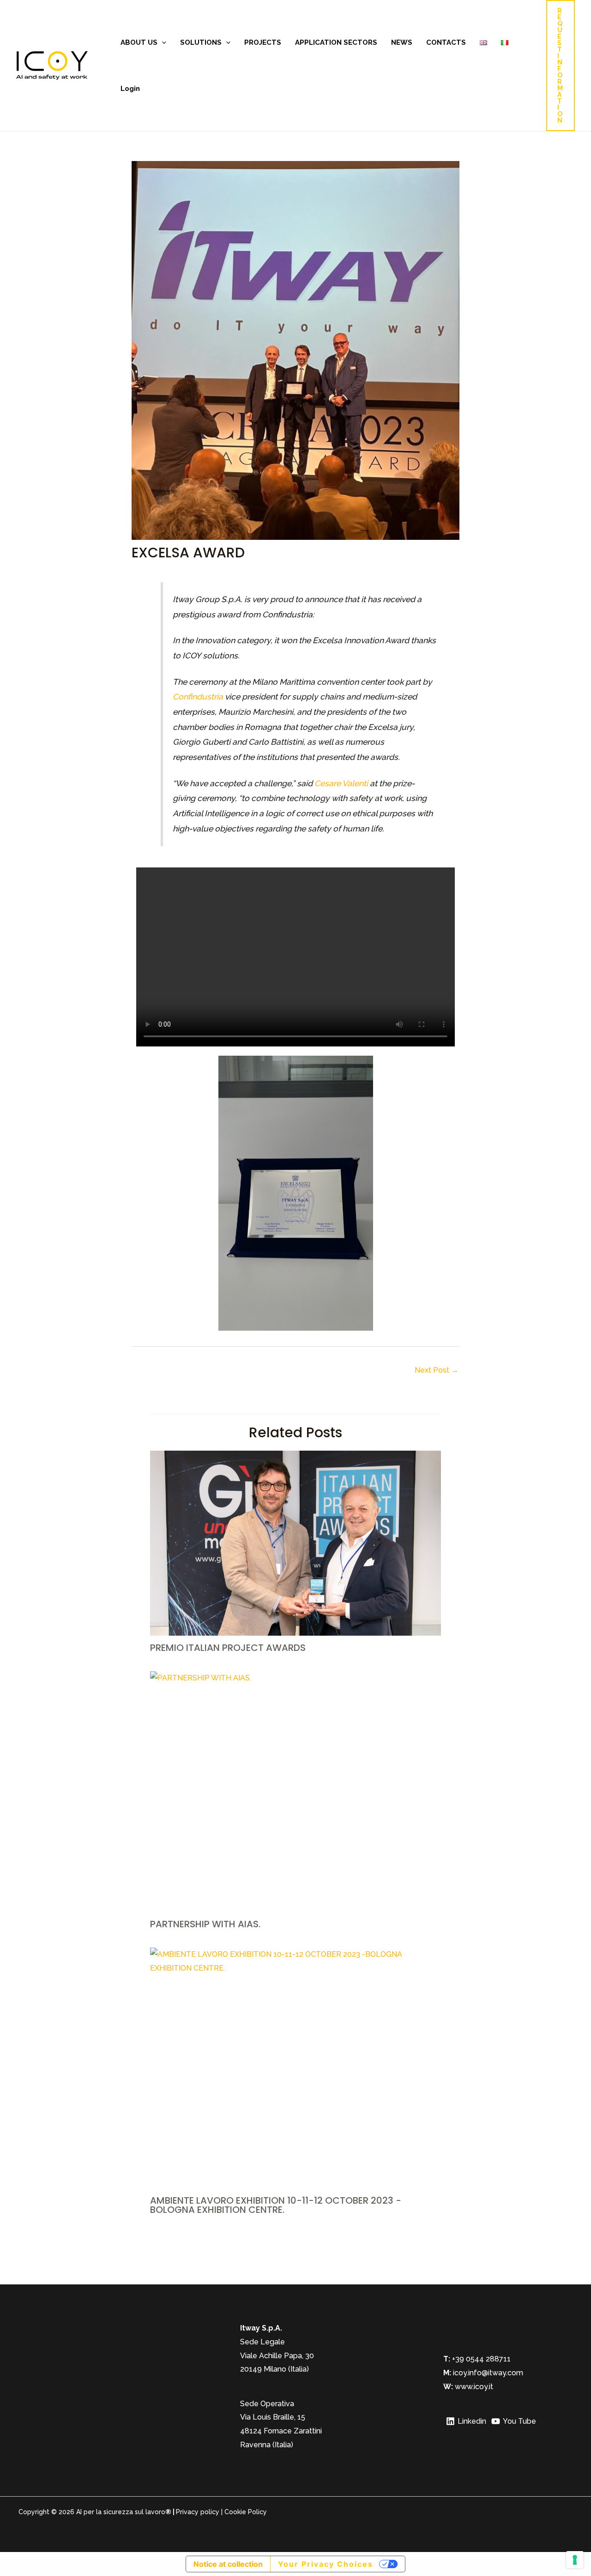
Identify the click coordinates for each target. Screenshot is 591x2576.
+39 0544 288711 (480, 2359)
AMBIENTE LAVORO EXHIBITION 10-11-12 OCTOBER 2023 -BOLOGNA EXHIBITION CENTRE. (276, 2205)
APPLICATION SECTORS (336, 42)
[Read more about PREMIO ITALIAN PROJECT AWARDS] (295, 1543)
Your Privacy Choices (326, 2564)
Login (130, 89)
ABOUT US (139, 42)
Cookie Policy (246, 2512)
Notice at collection (228, 2564)
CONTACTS (446, 42)
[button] (162, 42)
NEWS (402, 42)
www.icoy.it (474, 2387)
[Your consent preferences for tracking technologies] (575, 2560)
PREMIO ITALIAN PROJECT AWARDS (228, 1648)
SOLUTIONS (201, 42)
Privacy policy (198, 2512)
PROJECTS (263, 42)
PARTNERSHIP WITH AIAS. (205, 1924)
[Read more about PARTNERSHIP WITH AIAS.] (295, 1792)
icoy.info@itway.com (488, 2373)
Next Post (437, 1370)
